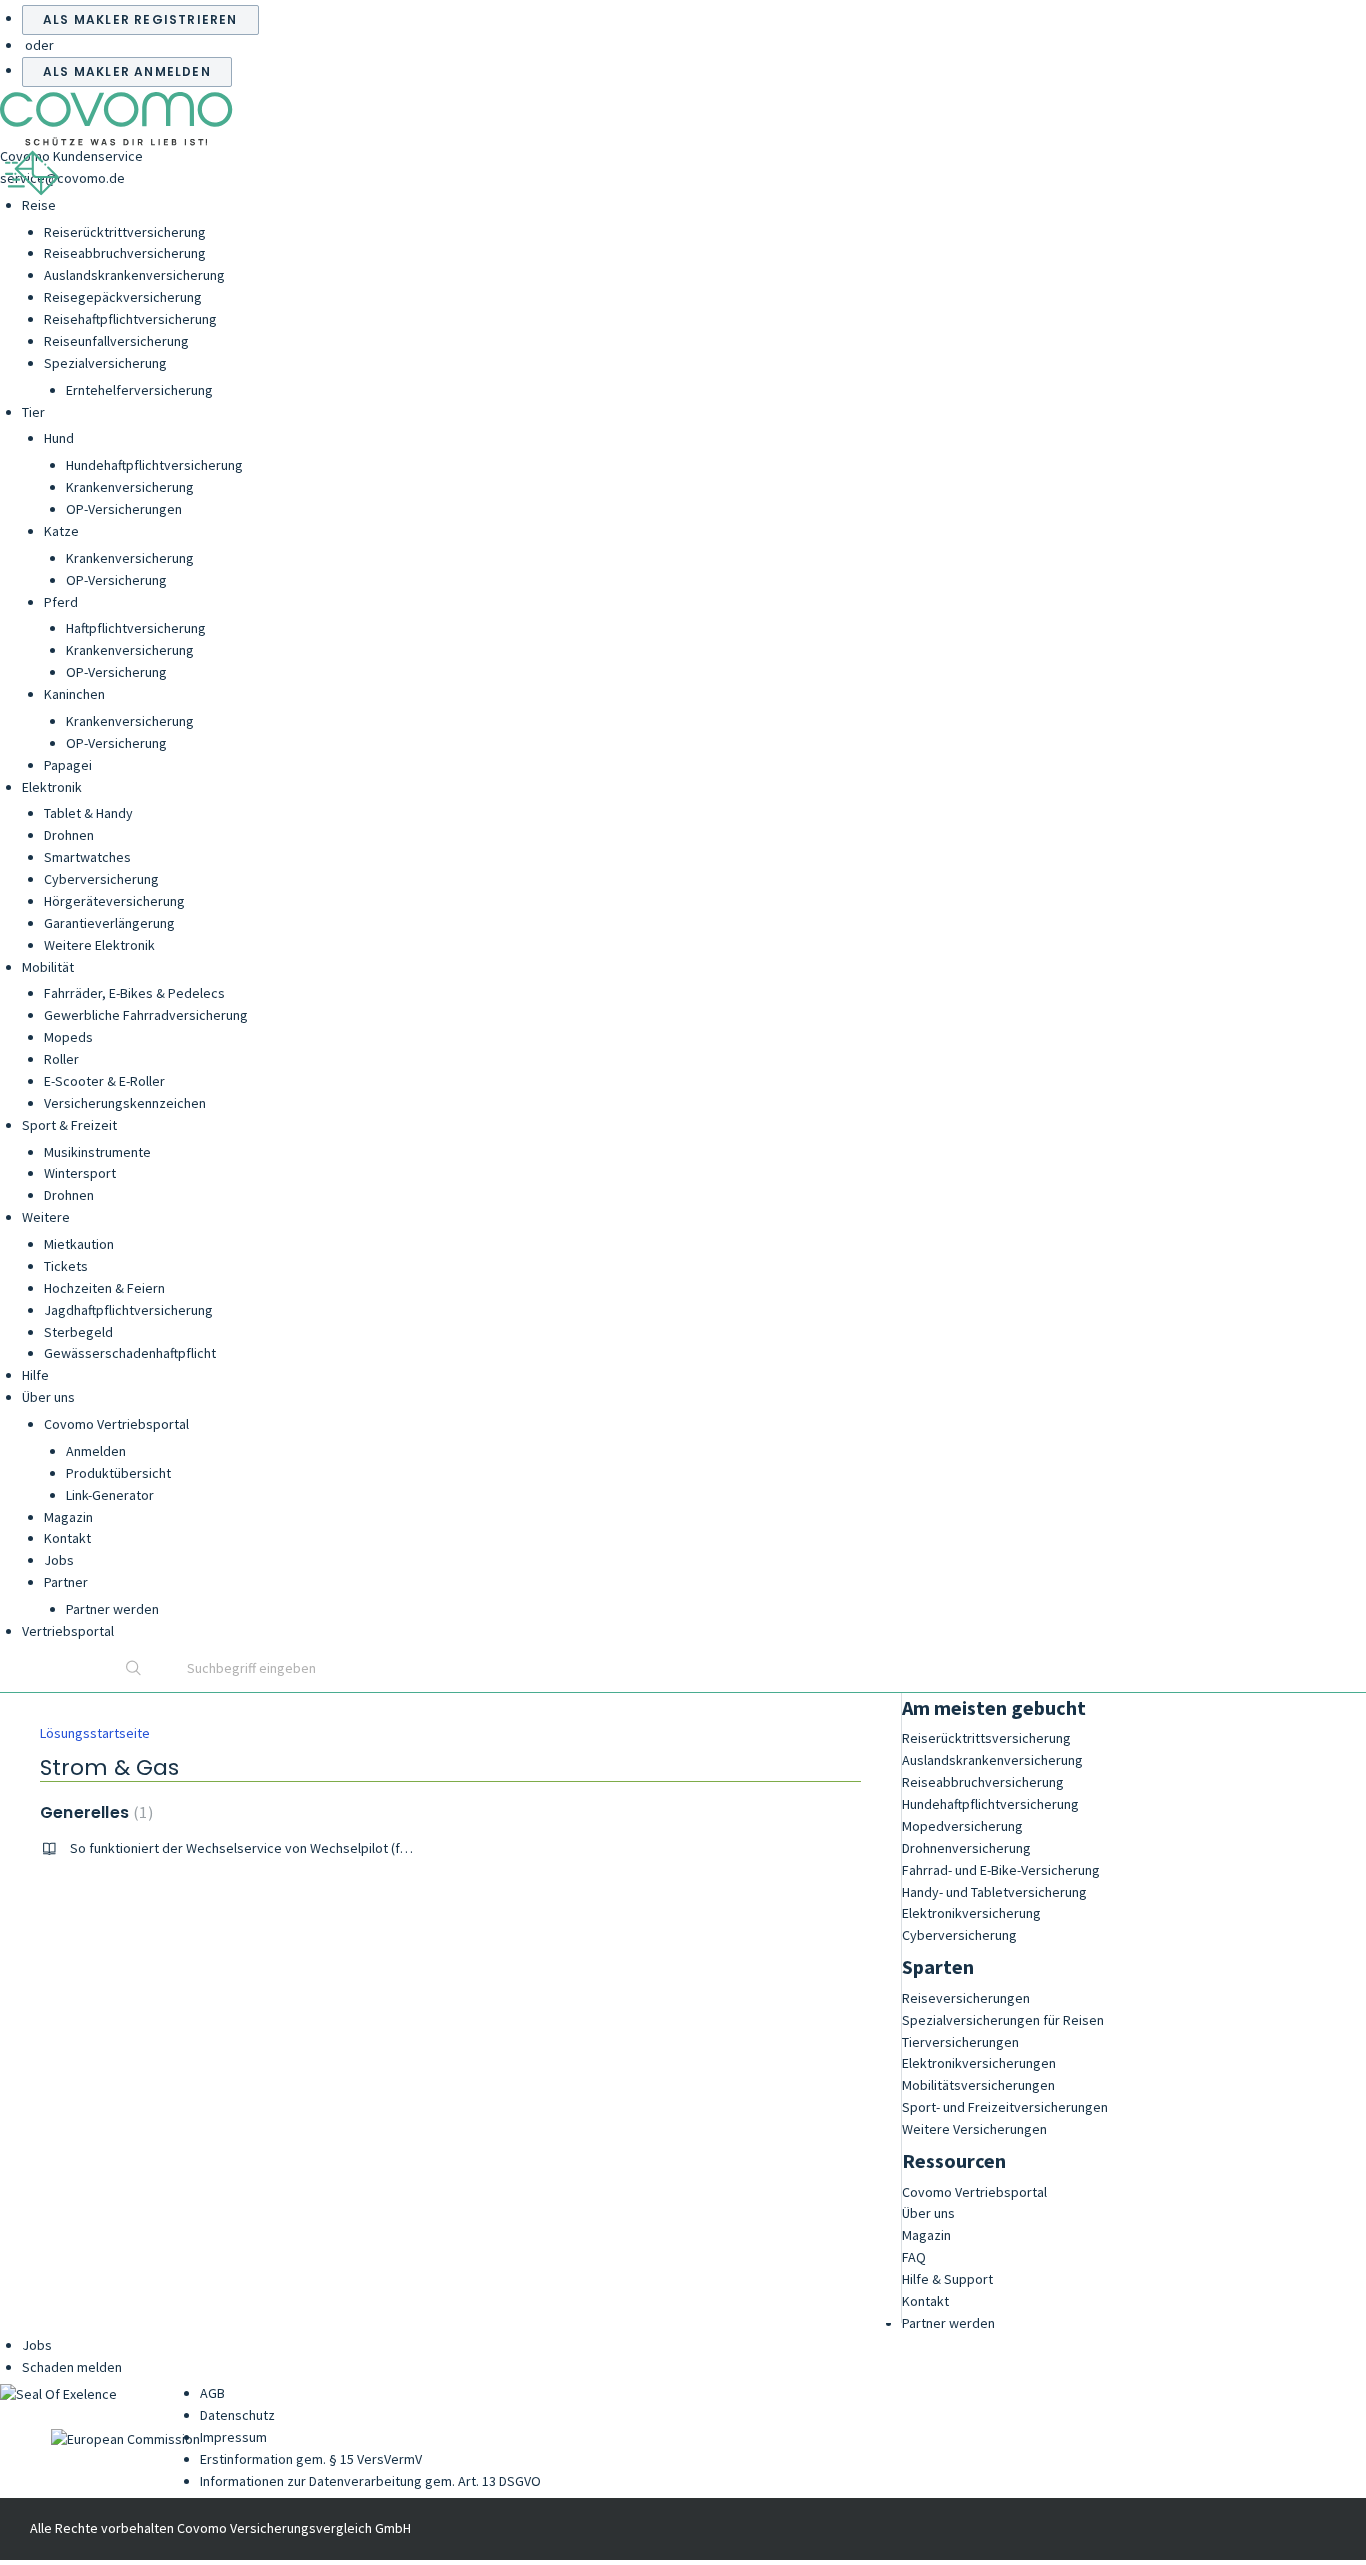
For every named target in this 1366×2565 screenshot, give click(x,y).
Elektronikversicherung (971, 1913)
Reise (39, 205)
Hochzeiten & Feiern (104, 1288)
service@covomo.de (62, 178)
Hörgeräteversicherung (114, 901)
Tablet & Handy (88, 813)
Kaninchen (74, 694)
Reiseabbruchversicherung (125, 253)
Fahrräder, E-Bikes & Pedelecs (134, 993)
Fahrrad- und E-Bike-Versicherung (1001, 1870)
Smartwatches (87, 857)
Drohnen (69, 835)
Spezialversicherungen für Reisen (1003, 2020)
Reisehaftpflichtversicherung (130, 319)
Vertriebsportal (68, 1631)
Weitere (46, 1217)
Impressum (233, 2437)
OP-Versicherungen (124, 509)
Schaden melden (72, 2367)
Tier (33, 412)
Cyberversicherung (101, 879)
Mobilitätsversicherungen (978, 2085)
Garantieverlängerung (109, 923)
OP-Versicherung (116, 580)
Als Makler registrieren (140, 19)
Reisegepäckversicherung (123, 297)
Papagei (68, 765)
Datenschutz (237, 2415)
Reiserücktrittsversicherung (986, 1738)
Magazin (68, 1517)
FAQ (914, 2257)
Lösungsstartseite (95, 1733)
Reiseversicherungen (966, 1998)
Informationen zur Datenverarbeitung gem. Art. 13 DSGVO (370, 2481)
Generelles (94, 1812)
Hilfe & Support (947, 2279)
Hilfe (35, 1375)
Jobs (59, 1560)
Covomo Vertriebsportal (116, 1424)
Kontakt (67, 1538)
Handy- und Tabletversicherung (994, 1892)
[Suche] (134, 1670)
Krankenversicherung (130, 487)
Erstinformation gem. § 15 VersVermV (311, 2459)
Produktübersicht (118, 1473)
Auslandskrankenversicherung (134, 275)
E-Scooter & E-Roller (104, 1081)
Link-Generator (110, 1495)
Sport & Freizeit (69, 1125)
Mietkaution (79, 1244)
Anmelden (96, 1451)
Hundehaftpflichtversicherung (154, 465)
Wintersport (80, 1173)
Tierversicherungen (960, 2042)
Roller (61, 1059)
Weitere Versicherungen (974, 2129)
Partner (66, 1582)
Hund (59, 438)
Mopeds (68, 1037)
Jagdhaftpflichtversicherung (128, 1310)
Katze (61, 531)
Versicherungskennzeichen (125, 1103)
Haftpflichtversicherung (136, 628)
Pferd (61, 602)
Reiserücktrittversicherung (125, 232)
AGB (212, 2393)
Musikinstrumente (97, 1152)
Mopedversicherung (962, 1826)
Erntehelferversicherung (139, 390)
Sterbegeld (78, 1332)
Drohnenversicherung (966, 1848)
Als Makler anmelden (127, 71)
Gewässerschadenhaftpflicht (130, 1353)
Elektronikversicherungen (979, 2063)
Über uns (48, 1397)
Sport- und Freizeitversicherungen (1005, 2107)
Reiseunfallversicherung (116, 341)
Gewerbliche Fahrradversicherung (146, 1015)
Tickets (66, 1266)
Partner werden (112, 1609)
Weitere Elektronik (99, 945)
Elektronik (52, 787)
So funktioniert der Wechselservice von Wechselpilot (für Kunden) (267, 1848)
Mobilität (48, 967)
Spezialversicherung (105, 363)
